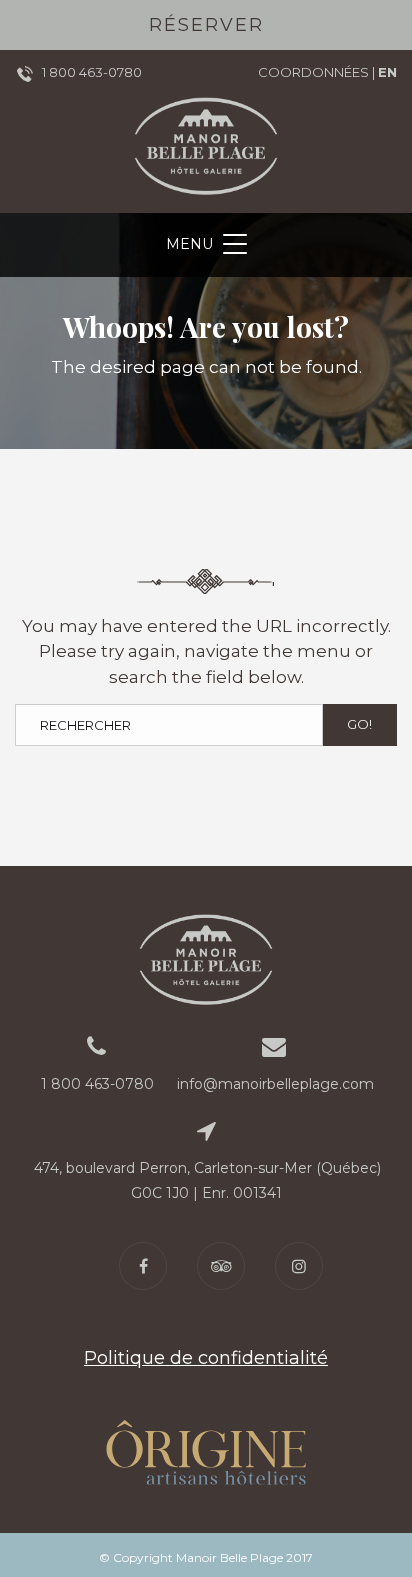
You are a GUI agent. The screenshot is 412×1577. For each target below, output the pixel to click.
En (387, 72)
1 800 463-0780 (92, 72)
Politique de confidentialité (206, 1358)
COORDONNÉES (313, 72)
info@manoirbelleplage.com (275, 1084)
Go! (359, 724)
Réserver (206, 25)
